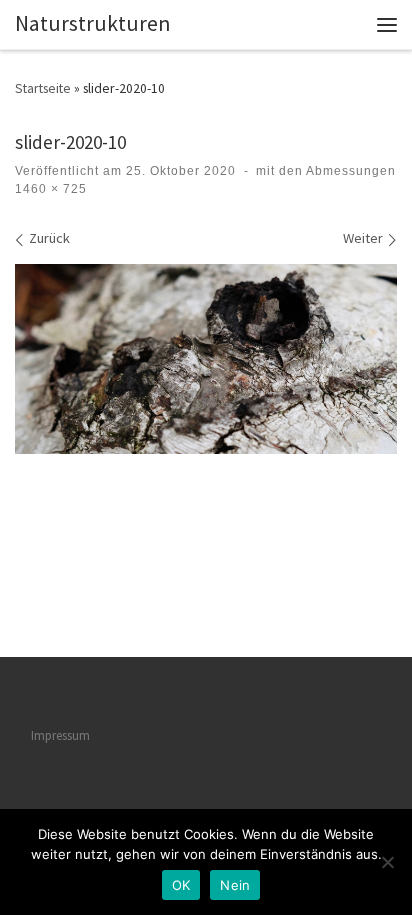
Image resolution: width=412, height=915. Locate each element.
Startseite (43, 88)
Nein (235, 885)
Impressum (60, 735)
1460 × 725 (51, 189)
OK (181, 885)
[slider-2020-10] (206, 359)
